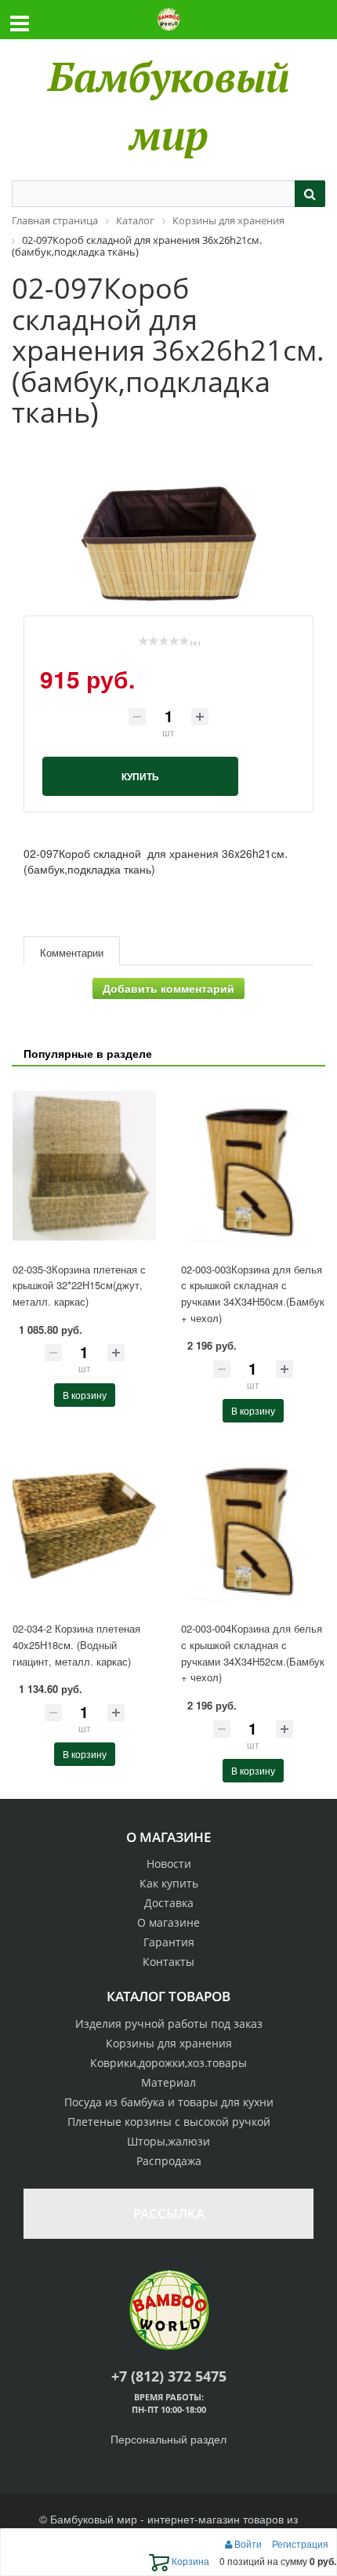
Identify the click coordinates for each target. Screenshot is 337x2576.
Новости (169, 1864)
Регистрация (300, 2543)
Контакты (168, 1962)
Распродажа (169, 2161)
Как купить (169, 1883)
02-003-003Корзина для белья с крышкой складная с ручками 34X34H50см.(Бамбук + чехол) (253, 1293)
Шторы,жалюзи (168, 2141)
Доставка (169, 1903)
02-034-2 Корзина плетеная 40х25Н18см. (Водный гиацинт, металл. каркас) (76, 1644)
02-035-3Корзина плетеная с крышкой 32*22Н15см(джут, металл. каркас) (79, 1285)
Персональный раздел (168, 2439)
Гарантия (169, 1942)
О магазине (168, 1922)
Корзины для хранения (169, 2043)
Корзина (189, 2561)
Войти (248, 2543)
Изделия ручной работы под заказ (169, 2024)
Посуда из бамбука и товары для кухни (169, 2102)
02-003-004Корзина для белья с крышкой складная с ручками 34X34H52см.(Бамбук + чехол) (253, 1653)
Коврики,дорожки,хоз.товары (168, 2063)
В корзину (85, 1395)
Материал (168, 2082)
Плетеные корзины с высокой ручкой (169, 2122)
